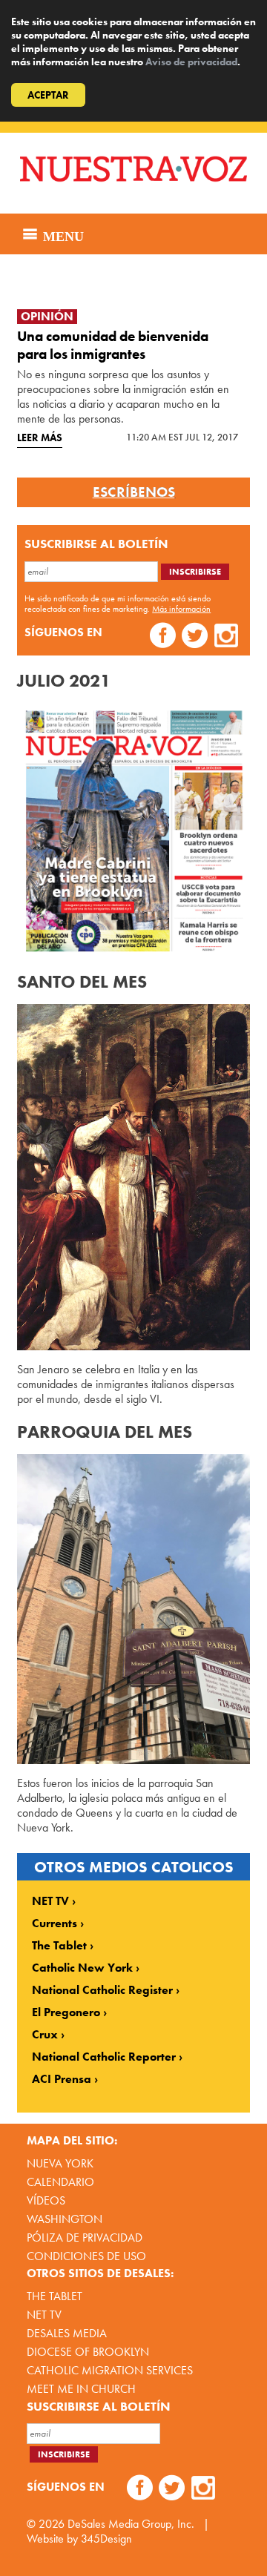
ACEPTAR (48, 95)
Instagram (227, 637)
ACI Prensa (62, 2079)
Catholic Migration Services (110, 2370)
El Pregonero (66, 2012)
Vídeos (46, 2200)
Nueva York (60, 2163)
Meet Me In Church (81, 2389)
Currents (55, 1923)
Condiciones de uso (86, 2256)
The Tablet (59, 1946)
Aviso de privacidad (191, 62)
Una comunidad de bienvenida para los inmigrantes (113, 345)
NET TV (50, 1901)
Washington (65, 2219)
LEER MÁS (40, 437)
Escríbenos (134, 492)
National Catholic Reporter (104, 2057)
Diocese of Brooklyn (88, 2352)
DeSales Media (67, 2333)
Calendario (60, 2182)
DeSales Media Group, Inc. (131, 2524)
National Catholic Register (102, 1990)
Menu (62, 234)
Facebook (163, 637)
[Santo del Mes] (133, 1177)
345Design (106, 2539)
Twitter (195, 637)
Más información (181, 609)
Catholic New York (82, 1968)
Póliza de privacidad (85, 2238)
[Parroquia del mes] (133, 1609)
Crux (45, 2035)
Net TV (44, 2315)
